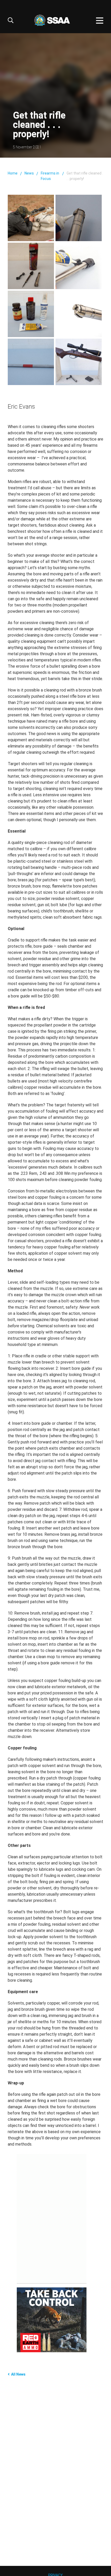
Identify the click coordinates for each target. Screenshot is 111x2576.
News (29, 173)
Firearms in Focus (50, 176)
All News (18, 2374)
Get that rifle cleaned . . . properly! (85, 176)
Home (13, 173)
